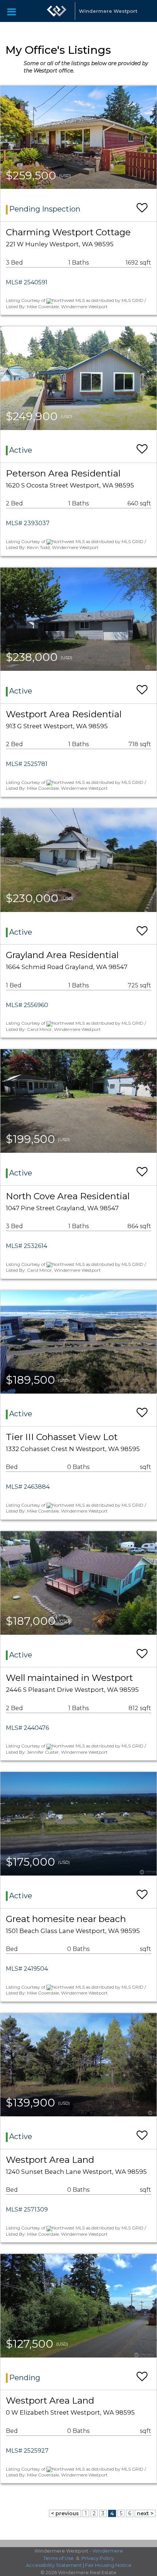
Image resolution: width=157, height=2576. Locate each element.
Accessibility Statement (54, 2565)
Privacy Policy (98, 2558)
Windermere (108, 2551)
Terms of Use (59, 2558)
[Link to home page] (57, 11)
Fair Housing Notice (108, 2565)
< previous (65, 2513)
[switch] (142, 204)
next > (145, 2513)
